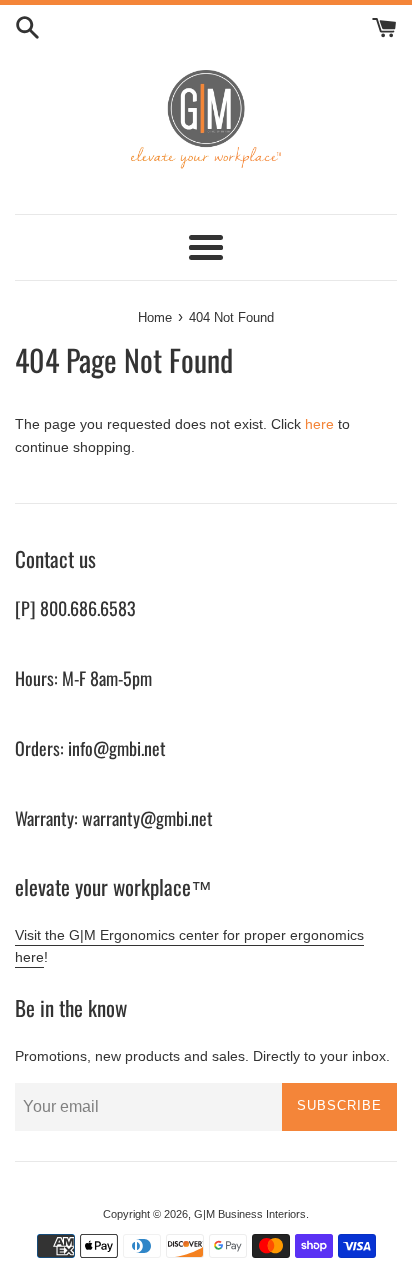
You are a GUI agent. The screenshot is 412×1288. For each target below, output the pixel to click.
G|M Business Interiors (250, 1214)
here (319, 424)
